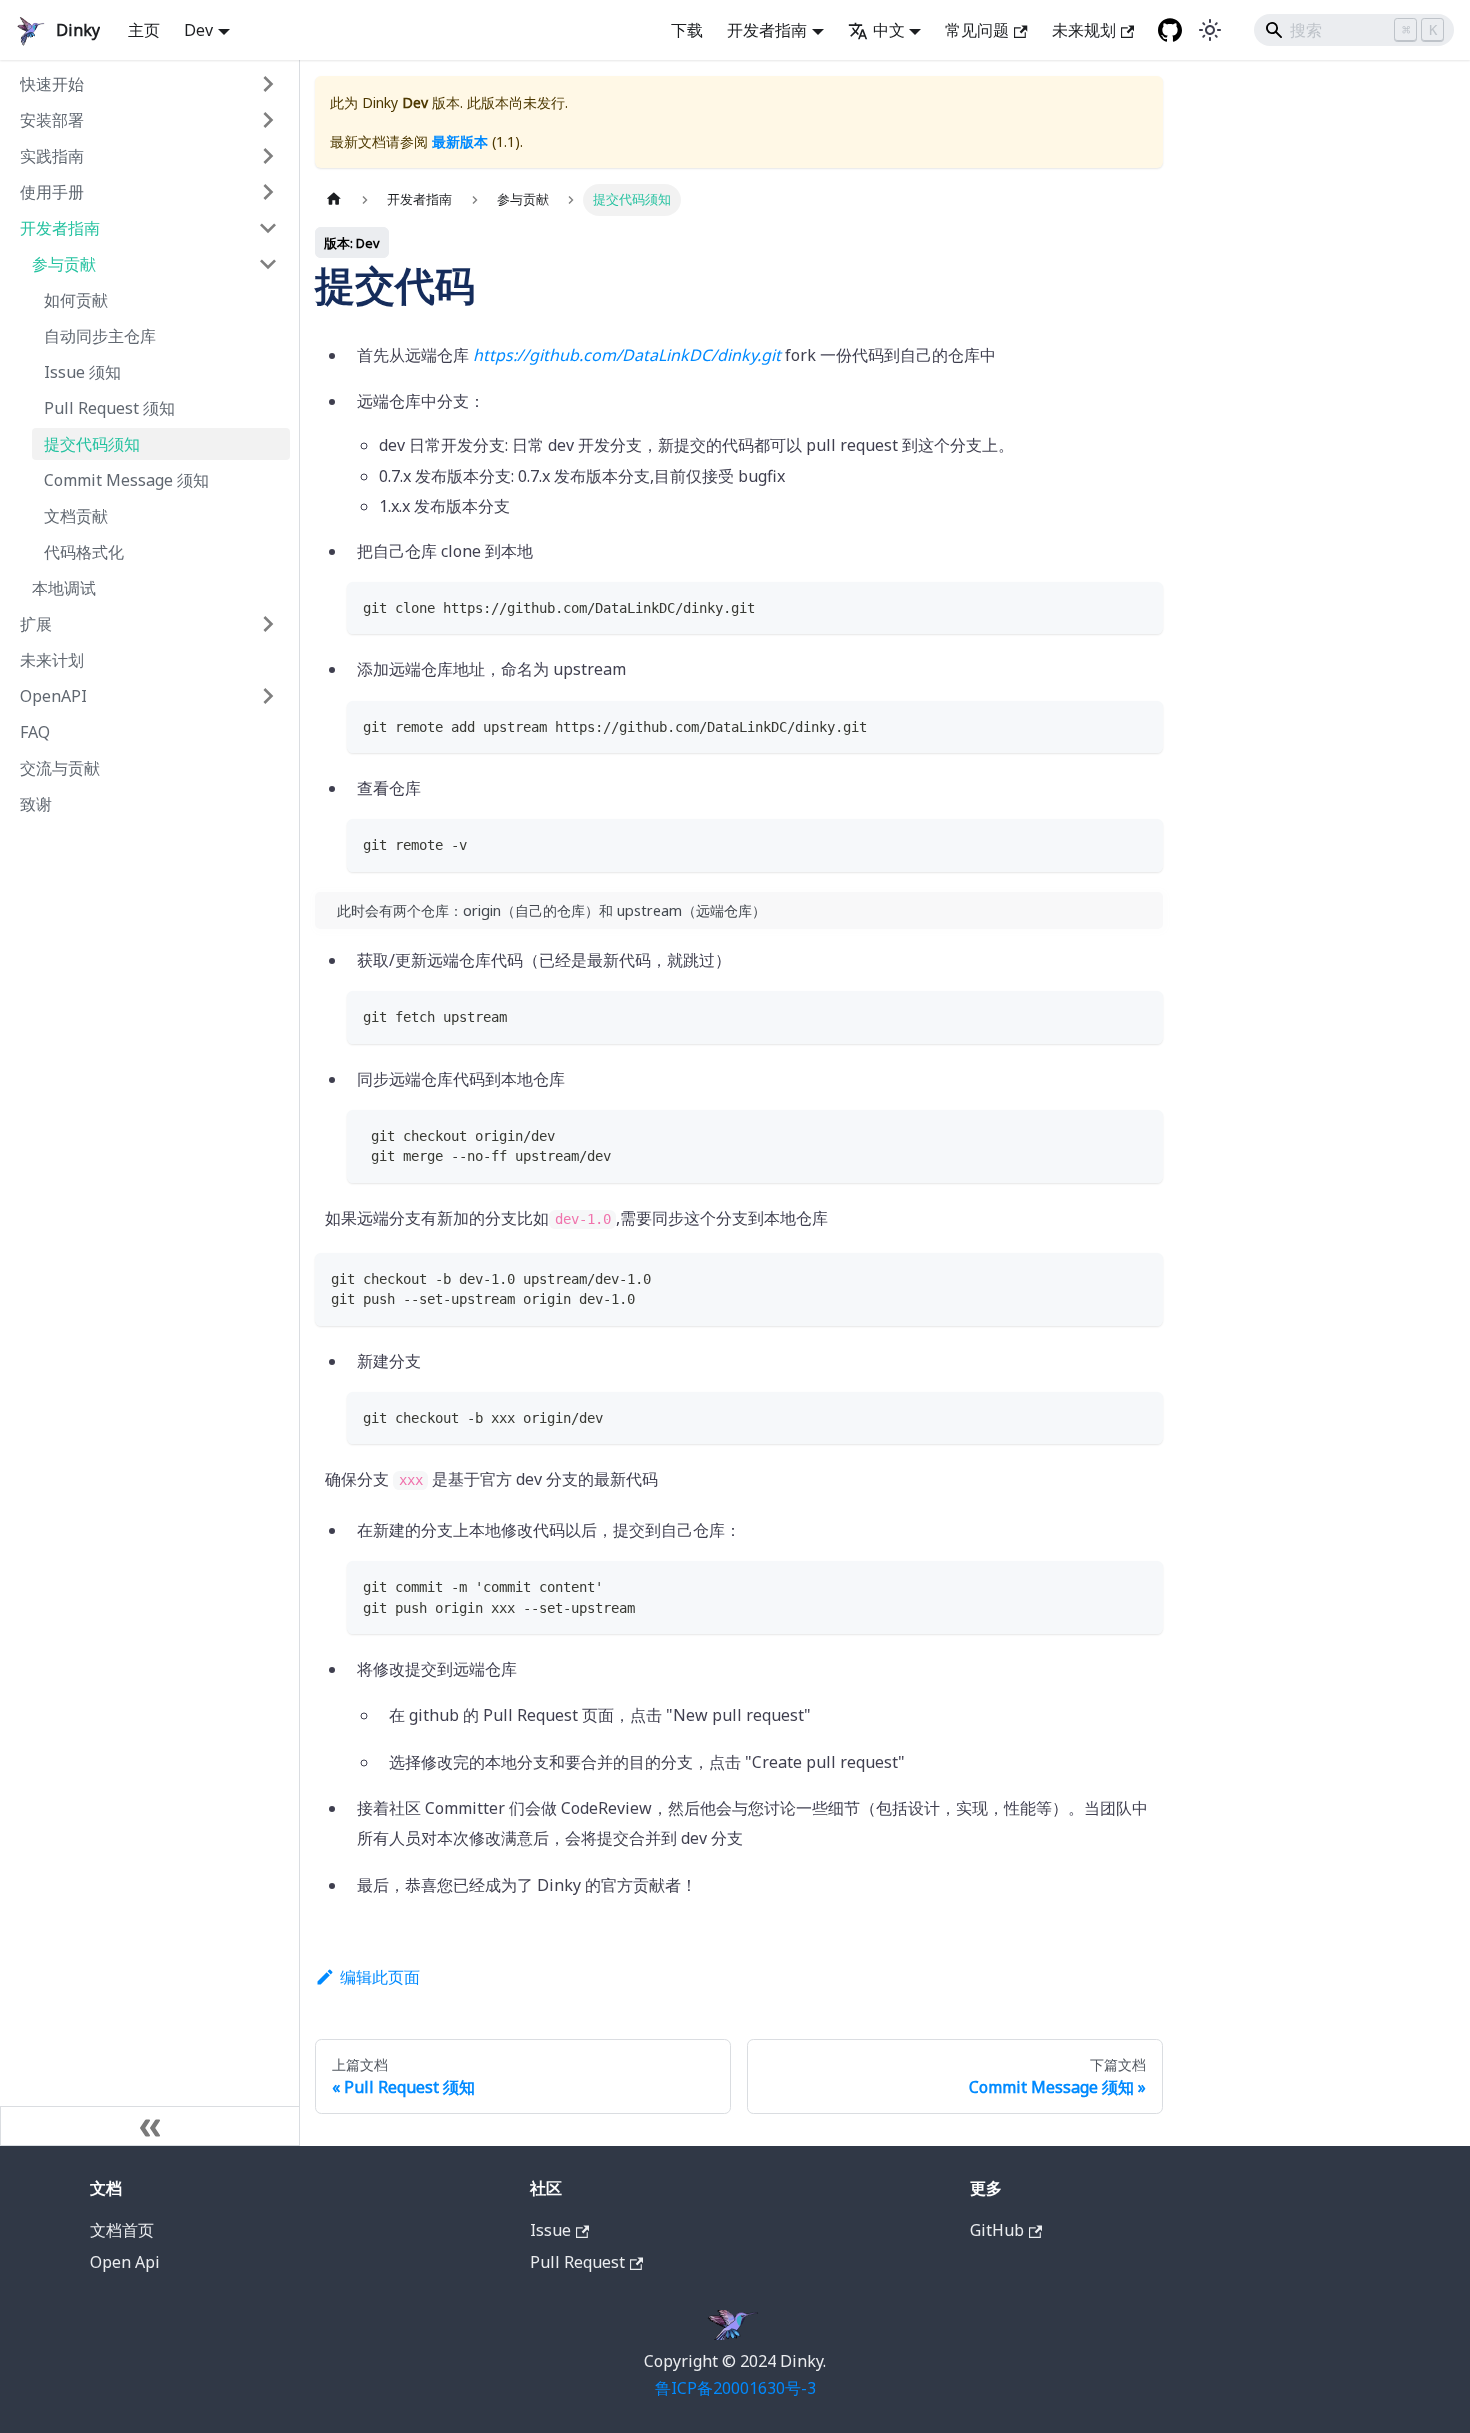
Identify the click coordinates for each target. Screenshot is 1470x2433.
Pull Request (577, 2262)
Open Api (125, 2262)
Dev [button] (198, 30)
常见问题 (977, 30)
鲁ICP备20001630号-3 (735, 2388)
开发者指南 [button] (767, 30)
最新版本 (460, 141)
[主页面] (334, 199)
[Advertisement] (149, 1120)
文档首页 (122, 2230)
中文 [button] (889, 30)
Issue (550, 2230)
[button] (149, 84)
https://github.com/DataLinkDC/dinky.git (627, 355)
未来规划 (1084, 30)
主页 (144, 30)
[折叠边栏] (150, 2126)
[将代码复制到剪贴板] (1138, 606)
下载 (687, 30)
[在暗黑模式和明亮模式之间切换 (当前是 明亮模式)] (1210, 30)
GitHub (997, 2230)
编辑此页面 (380, 1977)
